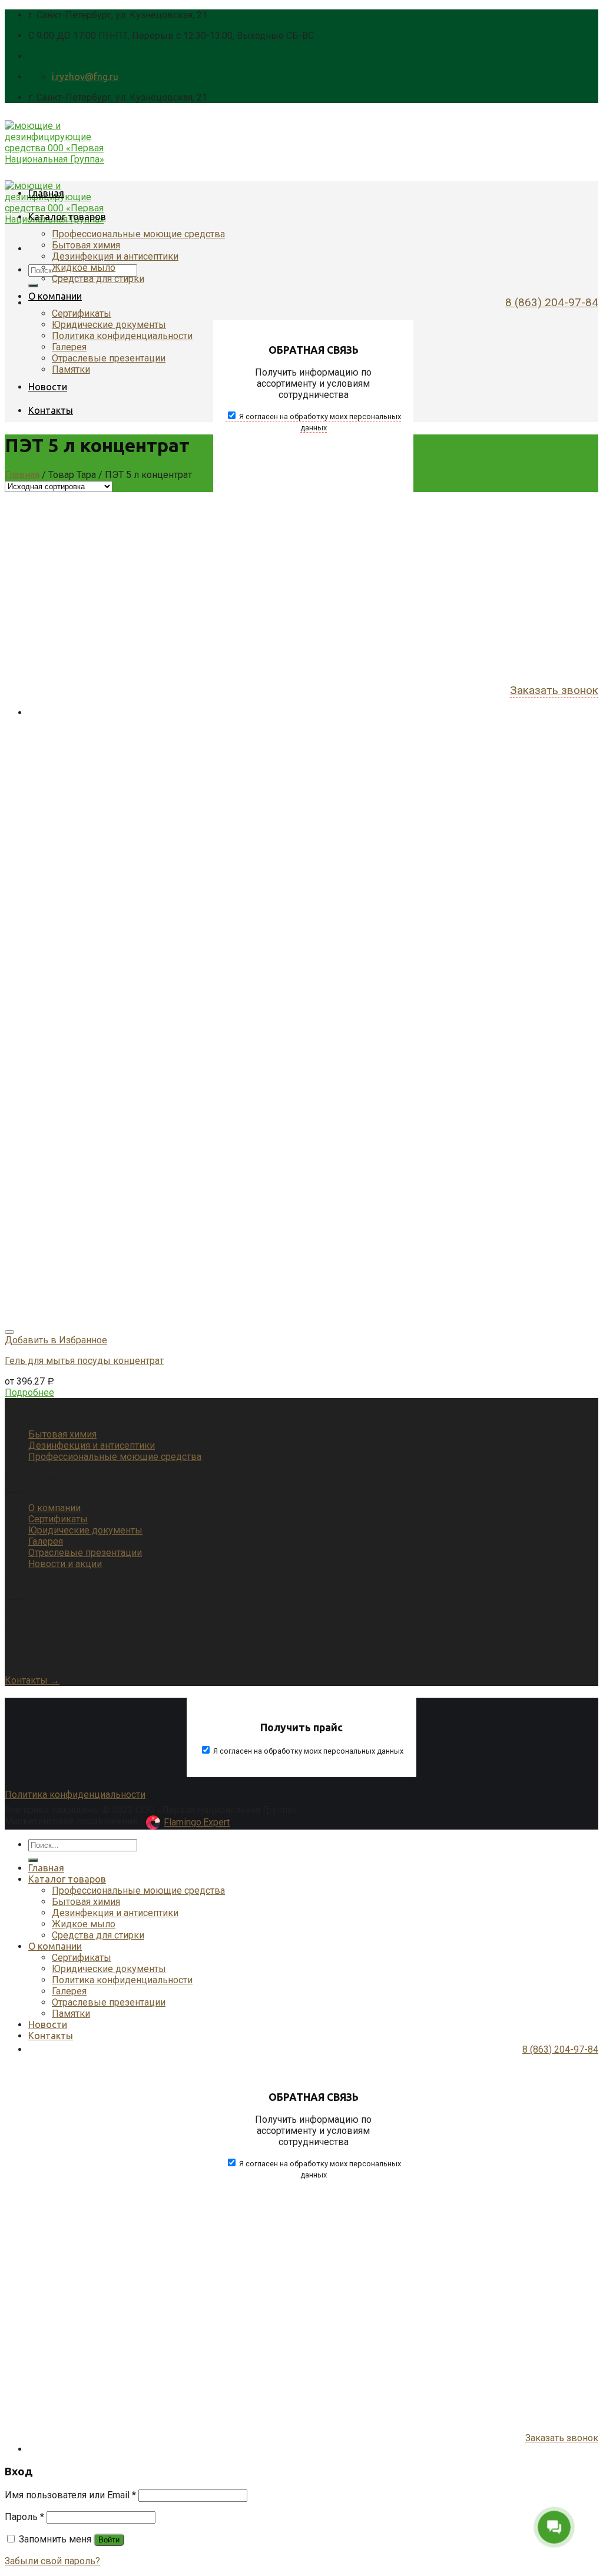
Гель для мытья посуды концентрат (84, 1361)
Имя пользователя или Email (70, 2495)
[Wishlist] (9, 1332)
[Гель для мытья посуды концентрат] (240, 1318)
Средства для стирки (98, 279)
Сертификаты (82, 313)
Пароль (24, 2517)
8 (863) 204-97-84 (552, 302)
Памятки (71, 369)
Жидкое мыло (84, 268)
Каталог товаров (67, 217)
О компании (55, 296)
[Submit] (33, 286)
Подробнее (29, 1392)
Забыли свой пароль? (52, 2561)
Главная (46, 193)
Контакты (51, 410)
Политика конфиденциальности (122, 336)
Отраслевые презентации (109, 358)
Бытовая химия (86, 245)
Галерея (69, 347)
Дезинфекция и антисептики (115, 256)
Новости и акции (65, 1564)
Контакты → (32, 1680)
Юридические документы (109, 325)
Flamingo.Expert (197, 1822)
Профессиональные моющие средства (138, 234)
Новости (48, 387)
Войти (109, 2540)
